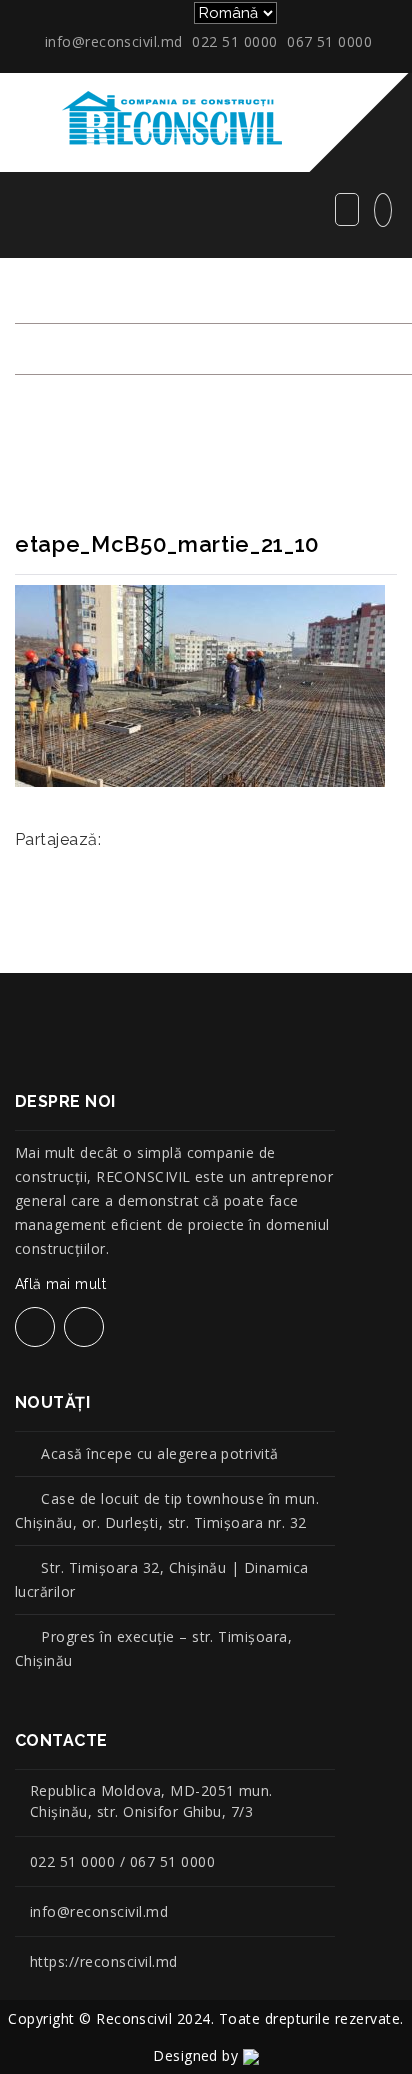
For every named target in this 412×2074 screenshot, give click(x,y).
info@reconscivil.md (114, 41)
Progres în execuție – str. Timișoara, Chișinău (153, 1648)
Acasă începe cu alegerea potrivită (159, 1453)
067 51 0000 (329, 41)
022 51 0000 (234, 41)
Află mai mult (60, 1284)
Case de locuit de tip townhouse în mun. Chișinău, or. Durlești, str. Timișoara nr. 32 (167, 1510)
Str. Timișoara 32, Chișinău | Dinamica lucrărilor (162, 1579)
